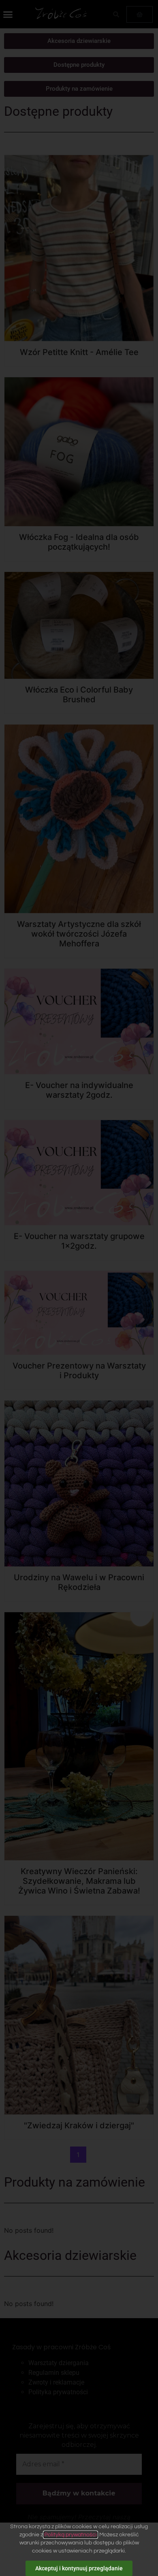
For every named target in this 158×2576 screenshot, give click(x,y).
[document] (79, 1288)
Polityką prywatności (70, 2535)
